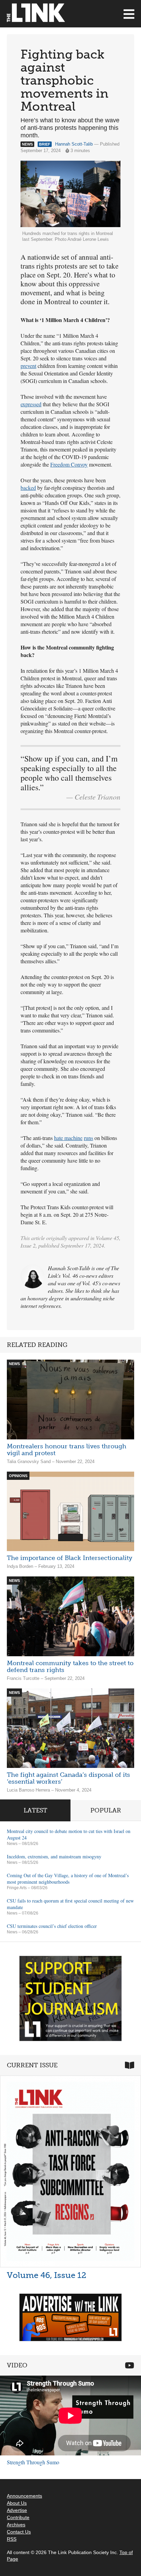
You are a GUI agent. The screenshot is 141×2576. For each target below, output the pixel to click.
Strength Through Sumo (33, 2462)
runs (88, 1138)
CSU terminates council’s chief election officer (52, 1926)
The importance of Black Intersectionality (70, 1558)
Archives (16, 2525)
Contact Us (19, 2532)
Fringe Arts (17, 1888)
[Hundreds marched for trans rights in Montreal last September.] (70, 194)
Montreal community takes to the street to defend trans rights (70, 1667)
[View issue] (70, 2171)
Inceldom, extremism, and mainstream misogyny (54, 1856)
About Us (17, 2503)
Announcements (24, 2496)
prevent (28, 366)
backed (28, 488)
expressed (31, 404)
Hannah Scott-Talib (74, 144)
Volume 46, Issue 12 (47, 2275)
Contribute (18, 2517)
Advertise (17, 2510)
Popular (106, 1810)
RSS (12, 2539)
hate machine (68, 1138)
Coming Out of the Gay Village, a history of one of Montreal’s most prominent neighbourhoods (68, 1879)
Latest (35, 1810)
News (12, 1844)
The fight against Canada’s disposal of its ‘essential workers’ (68, 1778)
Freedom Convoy (69, 464)
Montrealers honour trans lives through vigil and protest (67, 1450)
